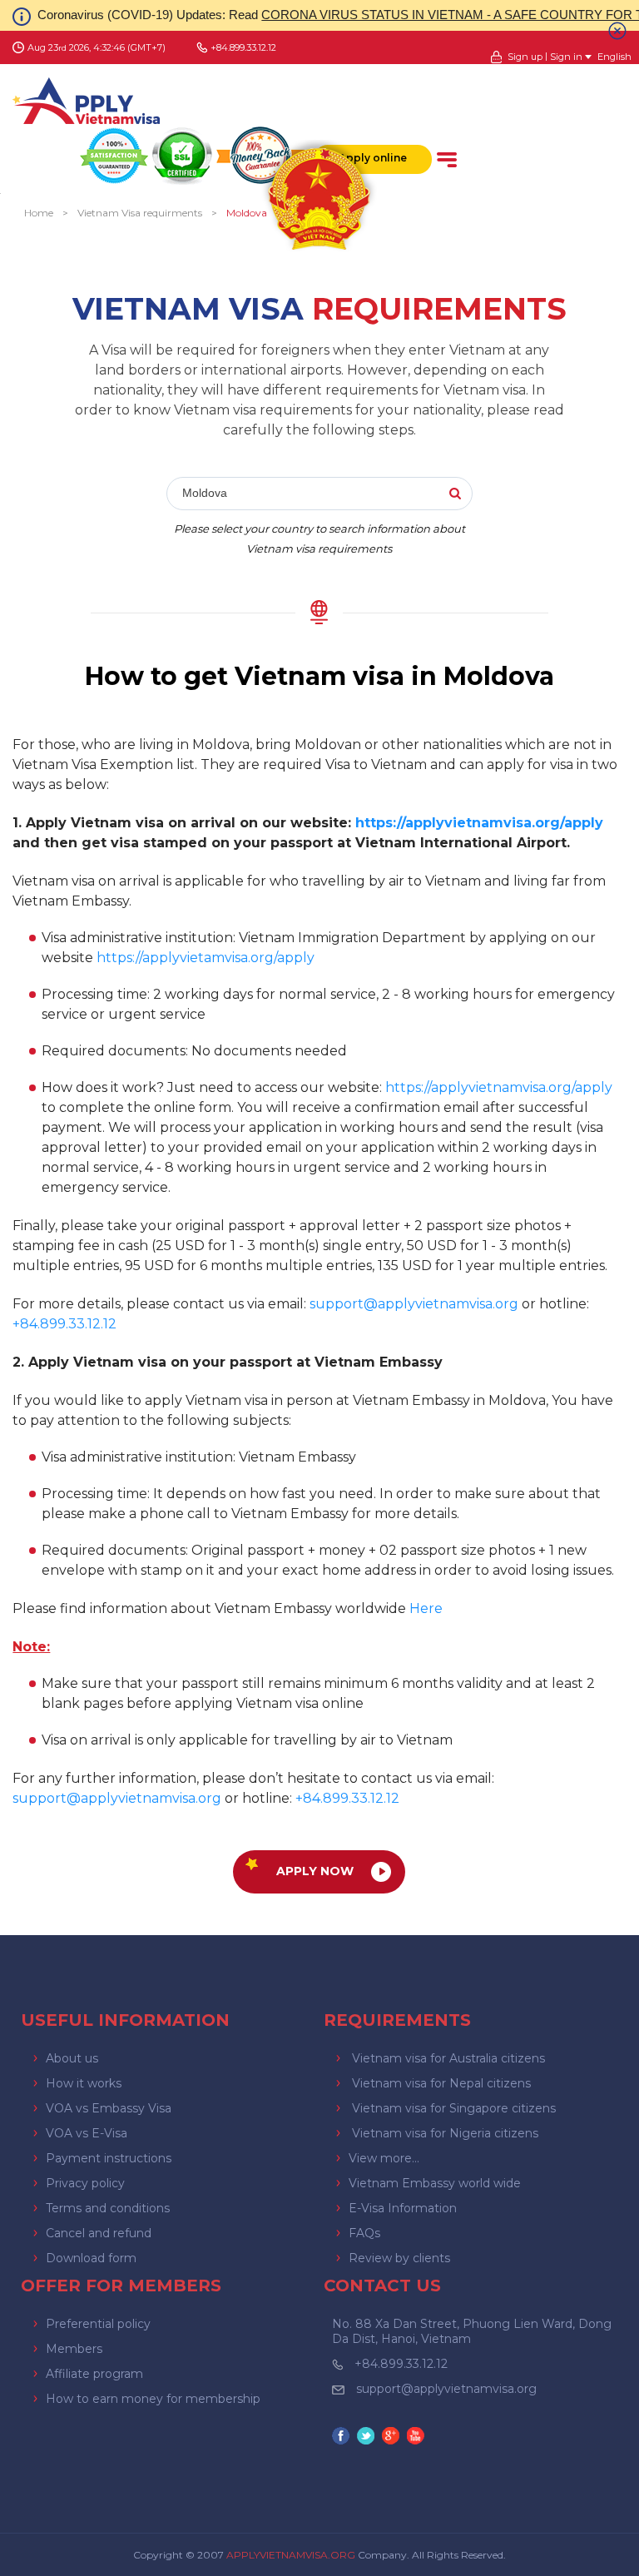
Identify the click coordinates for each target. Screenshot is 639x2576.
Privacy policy (85, 2183)
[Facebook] (343, 2437)
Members (74, 2349)
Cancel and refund (99, 2233)
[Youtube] (418, 2437)
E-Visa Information (403, 2208)
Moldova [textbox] (205, 493)
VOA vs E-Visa (87, 2133)
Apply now (315, 1871)
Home (39, 213)
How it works (84, 2083)
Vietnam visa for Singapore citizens (454, 2108)
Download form (91, 2258)
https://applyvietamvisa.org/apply (206, 958)
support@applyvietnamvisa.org (414, 1304)
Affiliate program (94, 2374)
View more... (384, 2158)
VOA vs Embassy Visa (109, 2108)
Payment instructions (109, 2158)
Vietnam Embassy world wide (435, 2183)
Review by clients (399, 2258)
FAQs (364, 2233)
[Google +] (393, 2437)
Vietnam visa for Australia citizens (448, 2058)
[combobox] (320, 494)
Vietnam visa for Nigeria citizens (445, 2133)
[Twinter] (368, 2437)
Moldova (247, 213)
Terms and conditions (108, 2208)
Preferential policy (98, 2324)
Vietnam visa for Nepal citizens (441, 2083)
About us (72, 2058)
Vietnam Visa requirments (140, 213)
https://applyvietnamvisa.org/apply (479, 823)
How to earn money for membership (153, 2399)
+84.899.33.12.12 (401, 2364)
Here (426, 1608)
